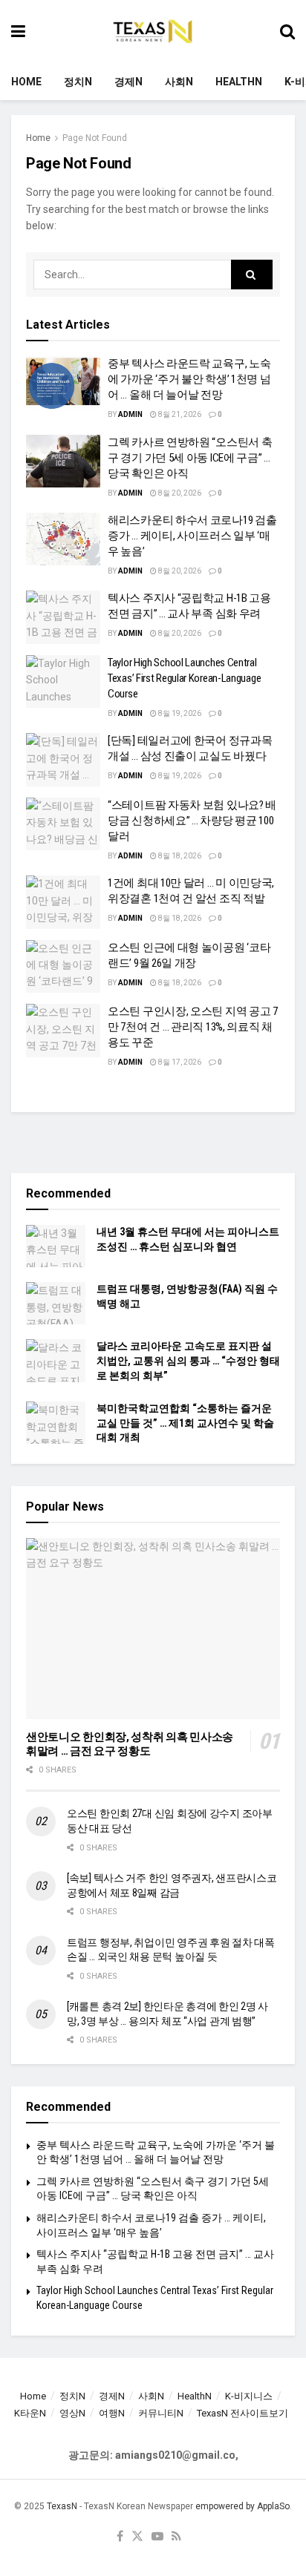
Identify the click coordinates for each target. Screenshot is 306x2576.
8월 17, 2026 (179, 1062)
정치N (78, 82)
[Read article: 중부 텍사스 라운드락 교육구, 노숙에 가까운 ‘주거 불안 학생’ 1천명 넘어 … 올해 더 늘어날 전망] (63, 383)
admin (130, 414)
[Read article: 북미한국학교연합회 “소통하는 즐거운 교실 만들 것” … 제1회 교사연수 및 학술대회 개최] (56, 1423)
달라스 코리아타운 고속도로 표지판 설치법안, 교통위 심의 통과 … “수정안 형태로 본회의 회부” (188, 1360)
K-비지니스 (249, 2396)
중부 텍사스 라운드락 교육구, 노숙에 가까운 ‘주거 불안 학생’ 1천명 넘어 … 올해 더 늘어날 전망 (189, 379)
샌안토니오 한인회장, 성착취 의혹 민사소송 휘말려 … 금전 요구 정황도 (130, 1744)
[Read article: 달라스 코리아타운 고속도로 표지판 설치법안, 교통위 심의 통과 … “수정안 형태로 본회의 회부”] (56, 1360)
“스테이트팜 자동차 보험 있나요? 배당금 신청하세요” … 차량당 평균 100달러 (192, 821)
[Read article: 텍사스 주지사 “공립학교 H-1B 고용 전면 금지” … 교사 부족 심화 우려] (63, 617)
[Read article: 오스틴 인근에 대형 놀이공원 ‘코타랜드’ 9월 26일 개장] (63, 967)
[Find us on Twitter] (137, 2537)
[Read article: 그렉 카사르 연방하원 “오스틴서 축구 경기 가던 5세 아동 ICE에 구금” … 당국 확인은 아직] (63, 461)
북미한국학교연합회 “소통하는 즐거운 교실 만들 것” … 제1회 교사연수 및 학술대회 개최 (185, 1423)
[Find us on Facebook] (120, 2537)
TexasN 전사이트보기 (242, 2413)
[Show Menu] (18, 32)
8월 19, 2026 (179, 713)
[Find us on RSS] (176, 2537)
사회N (179, 82)
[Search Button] (287, 32)
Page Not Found (95, 138)
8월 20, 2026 (179, 493)
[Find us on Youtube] (157, 2537)
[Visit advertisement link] (153, 1143)
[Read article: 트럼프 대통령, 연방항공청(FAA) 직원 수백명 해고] (56, 1303)
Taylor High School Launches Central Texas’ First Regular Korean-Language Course (184, 678)
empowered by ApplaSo (242, 2506)
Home (26, 82)
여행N (112, 2413)
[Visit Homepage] (153, 32)
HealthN (239, 82)
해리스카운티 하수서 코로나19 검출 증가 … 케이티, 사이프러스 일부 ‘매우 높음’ (192, 536)
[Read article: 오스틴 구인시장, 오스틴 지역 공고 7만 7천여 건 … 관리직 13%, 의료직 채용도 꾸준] (63, 1031)
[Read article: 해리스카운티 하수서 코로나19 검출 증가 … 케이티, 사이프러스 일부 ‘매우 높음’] (63, 539)
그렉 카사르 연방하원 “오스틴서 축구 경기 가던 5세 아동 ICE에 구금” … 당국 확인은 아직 (190, 458)
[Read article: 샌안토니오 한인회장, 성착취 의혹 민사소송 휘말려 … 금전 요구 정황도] (153, 1629)
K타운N (30, 2413)
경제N (128, 82)
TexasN (62, 2506)
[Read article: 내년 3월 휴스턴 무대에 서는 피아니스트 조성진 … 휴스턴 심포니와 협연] (56, 1246)
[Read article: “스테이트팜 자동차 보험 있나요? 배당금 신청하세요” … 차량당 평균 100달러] (63, 824)
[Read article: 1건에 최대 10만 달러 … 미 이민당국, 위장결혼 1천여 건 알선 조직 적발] (63, 902)
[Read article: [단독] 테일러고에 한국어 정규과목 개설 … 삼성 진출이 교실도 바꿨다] (63, 760)
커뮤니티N (161, 2413)
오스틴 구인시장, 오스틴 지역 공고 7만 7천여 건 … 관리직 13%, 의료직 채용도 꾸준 (193, 1027)
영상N (72, 2413)
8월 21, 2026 (179, 414)
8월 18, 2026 (179, 856)
